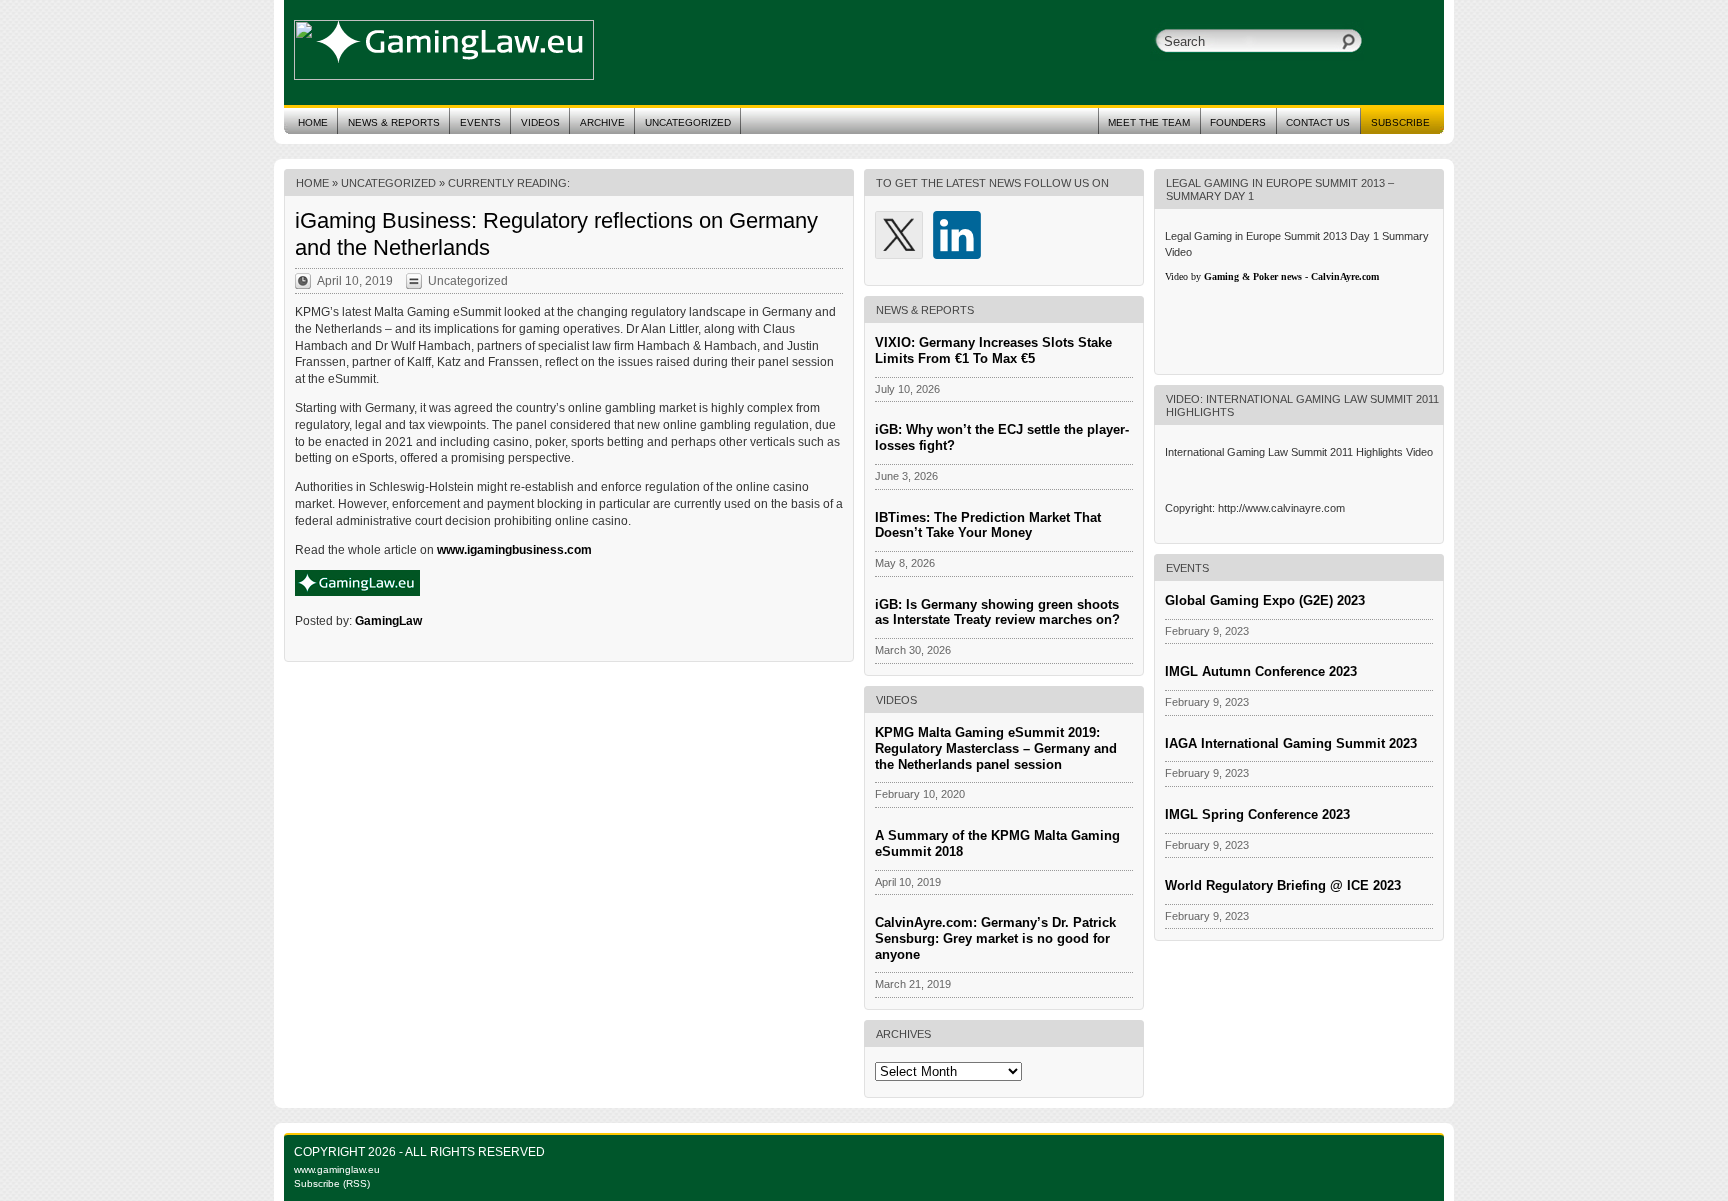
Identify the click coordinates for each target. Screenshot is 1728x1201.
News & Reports (394, 122)
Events (480, 122)
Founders (1238, 122)
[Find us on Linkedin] (957, 235)
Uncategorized (688, 122)
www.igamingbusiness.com (514, 550)
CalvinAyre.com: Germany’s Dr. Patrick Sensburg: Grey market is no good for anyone (995, 938)
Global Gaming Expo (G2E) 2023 (1265, 600)
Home (313, 122)
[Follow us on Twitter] (899, 235)
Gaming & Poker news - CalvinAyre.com (1291, 276)
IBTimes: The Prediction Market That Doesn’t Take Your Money (988, 525)
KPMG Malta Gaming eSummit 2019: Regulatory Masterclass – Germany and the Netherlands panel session (996, 748)
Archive (602, 122)
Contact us (1318, 122)
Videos (540, 122)
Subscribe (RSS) (332, 1183)
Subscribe (1400, 122)
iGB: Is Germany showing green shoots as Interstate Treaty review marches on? (997, 612)
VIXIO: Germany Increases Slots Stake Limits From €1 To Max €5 (993, 350)
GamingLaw (388, 621)
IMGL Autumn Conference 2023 (1261, 671)
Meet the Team (1149, 122)
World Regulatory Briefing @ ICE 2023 (1283, 885)
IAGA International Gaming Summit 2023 (1291, 743)
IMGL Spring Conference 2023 (1257, 814)
